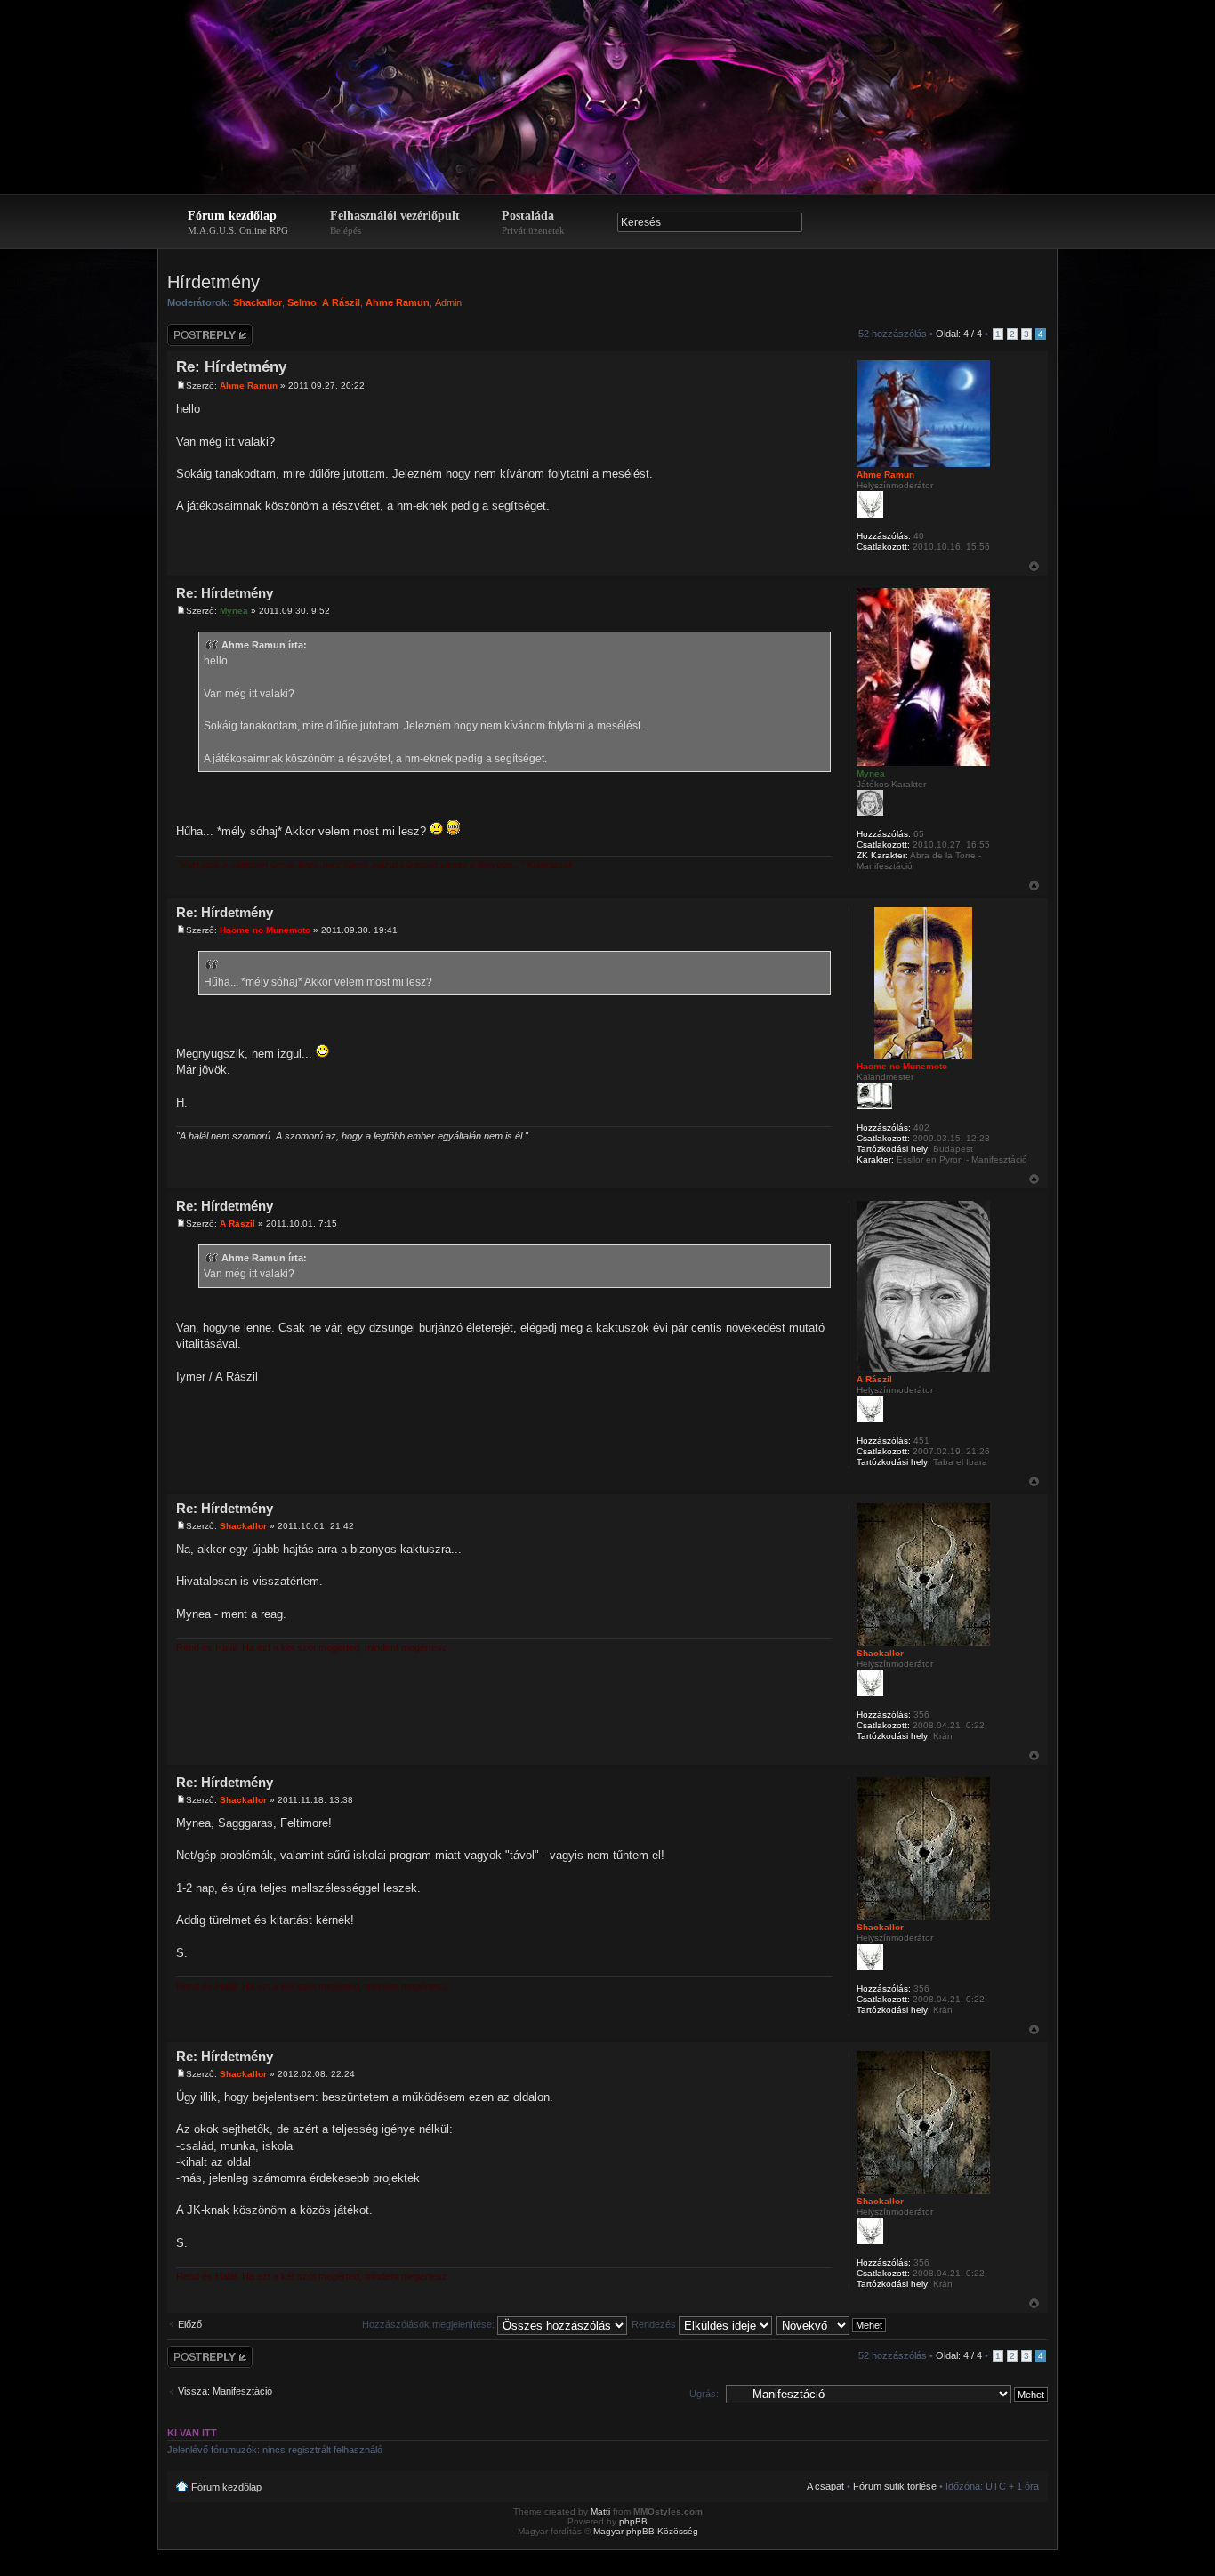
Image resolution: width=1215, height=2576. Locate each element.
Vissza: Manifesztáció (225, 2391)
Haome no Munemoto (265, 930)
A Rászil (341, 302)
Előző (190, 2324)
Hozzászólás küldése (196, 334)
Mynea (234, 611)
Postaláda (533, 222)
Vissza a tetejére (1034, 566)
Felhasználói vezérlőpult (395, 222)
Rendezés (655, 2324)
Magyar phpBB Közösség (646, 2531)
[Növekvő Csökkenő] (832, 2324)
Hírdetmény (213, 282)
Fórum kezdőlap (238, 222)
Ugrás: (704, 2394)
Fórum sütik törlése (895, 2486)
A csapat (825, 2486)
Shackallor (257, 302)
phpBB (633, 2521)
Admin (448, 302)
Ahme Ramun (398, 302)
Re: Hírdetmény (231, 367)
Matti (600, 2512)
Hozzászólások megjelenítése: (430, 2324)
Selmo (302, 302)
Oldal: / (959, 334)
